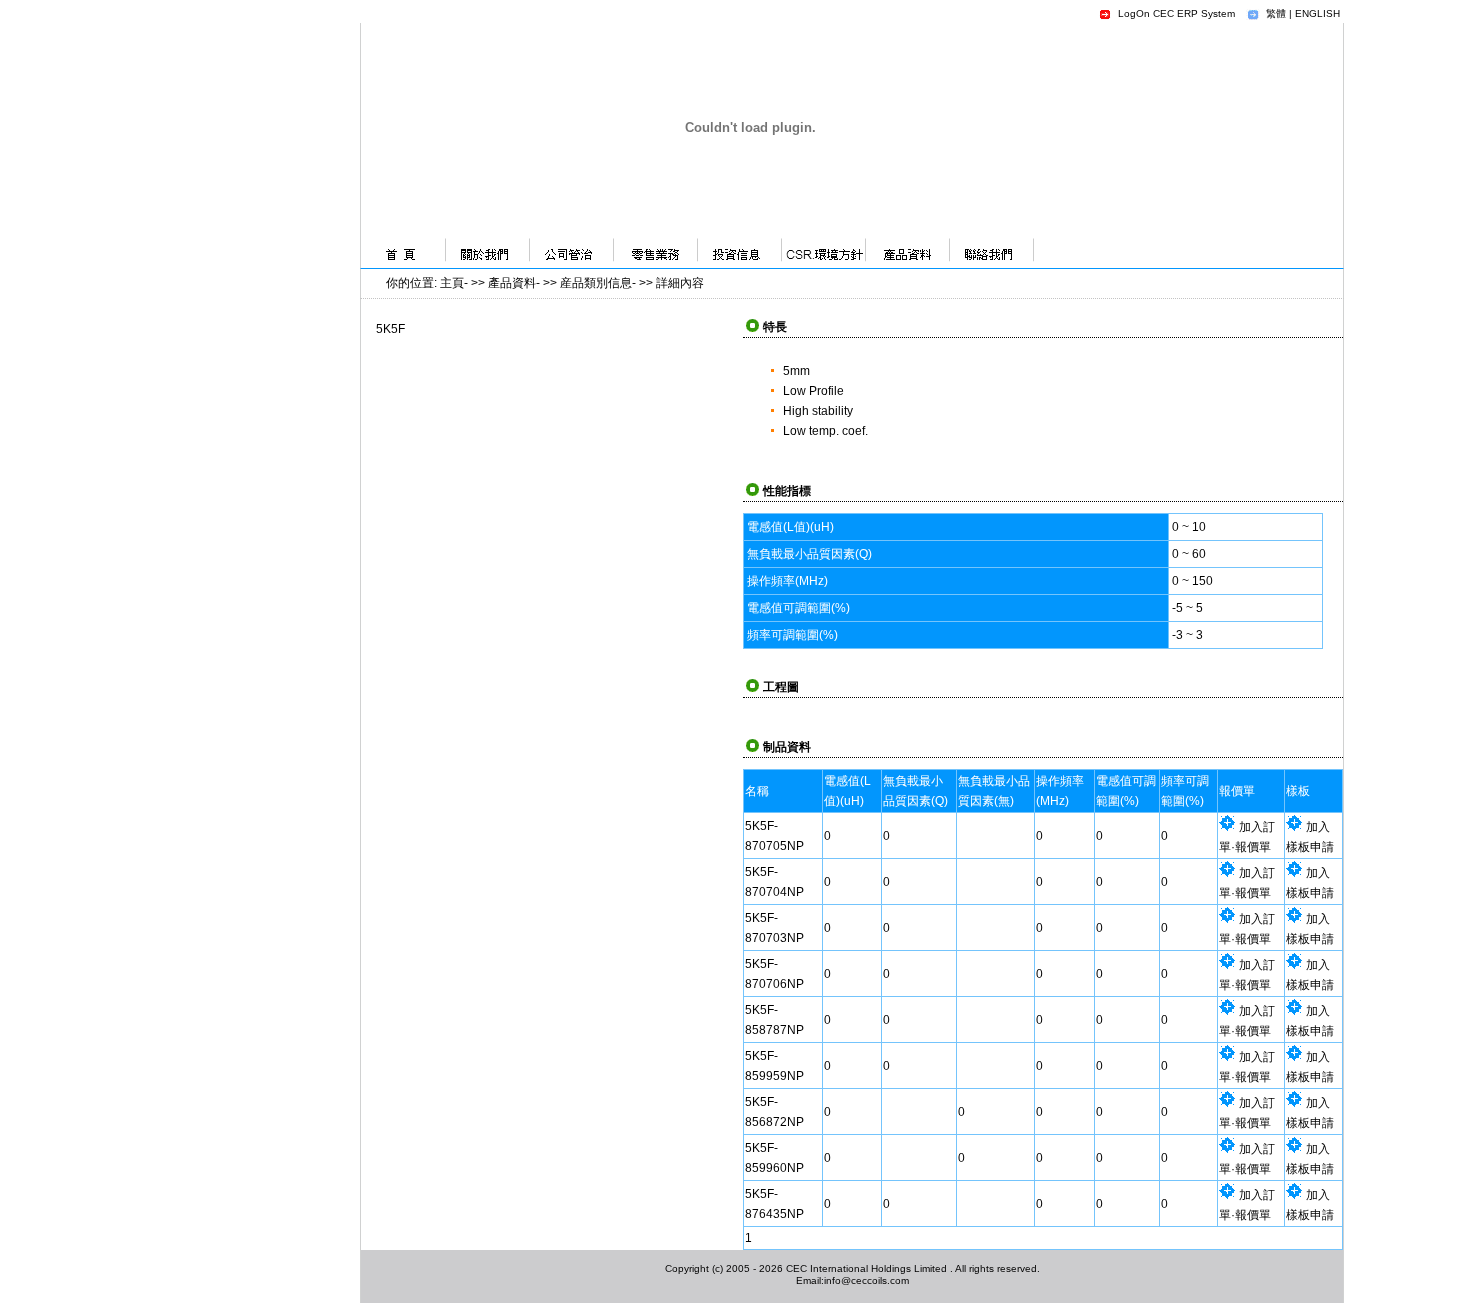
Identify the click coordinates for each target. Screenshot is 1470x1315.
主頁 (452, 283)
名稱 (757, 791)
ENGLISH (1317, 13)
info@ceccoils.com (866, 1280)
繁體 (1276, 13)
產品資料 (512, 283)
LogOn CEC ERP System (1176, 13)
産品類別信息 (596, 283)
